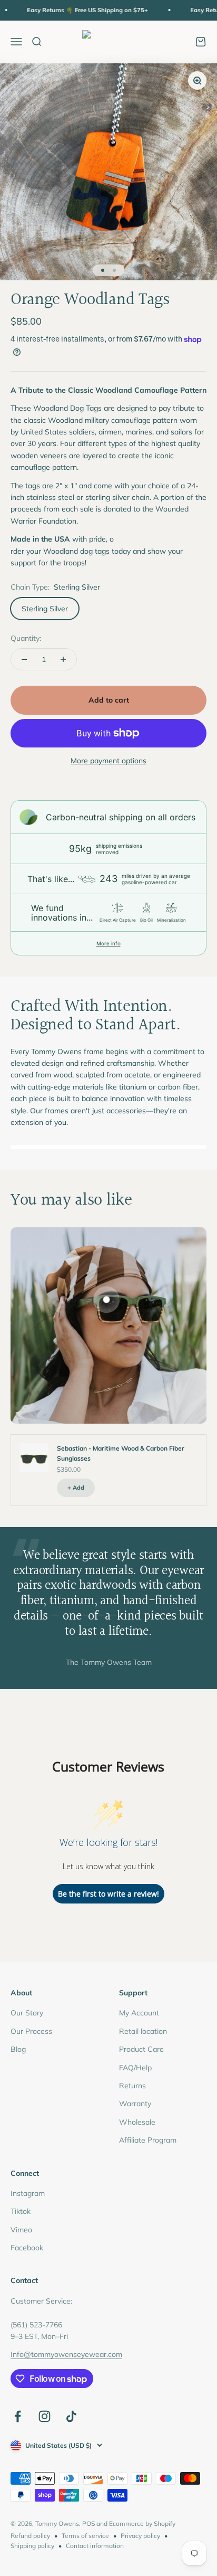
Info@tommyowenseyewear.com (66, 2354)
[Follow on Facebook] (18, 2416)
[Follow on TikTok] (71, 2416)
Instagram (28, 2193)
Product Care (141, 2049)
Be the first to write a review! (108, 1894)
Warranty (135, 2104)
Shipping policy (32, 2546)
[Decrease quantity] (24, 659)
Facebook (27, 2248)
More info (108, 943)
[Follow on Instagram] (45, 2416)
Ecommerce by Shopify (142, 2523)
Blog (18, 2049)
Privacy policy (140, 2536)
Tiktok (21, 2211)
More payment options (108, 761)
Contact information (95, 2546)
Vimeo (21, 2230)
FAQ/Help (135, 2068)
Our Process (31, 2031)
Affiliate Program (148, 2140)
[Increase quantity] (63, 659)
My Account (139, 2013)
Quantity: (26, 638)
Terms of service (85, 2536)
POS (88, 2523)
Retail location (143, 2031)
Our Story (27, 2013)
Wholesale (137, 2122)
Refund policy (30, 2536)
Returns (132, 2086)
